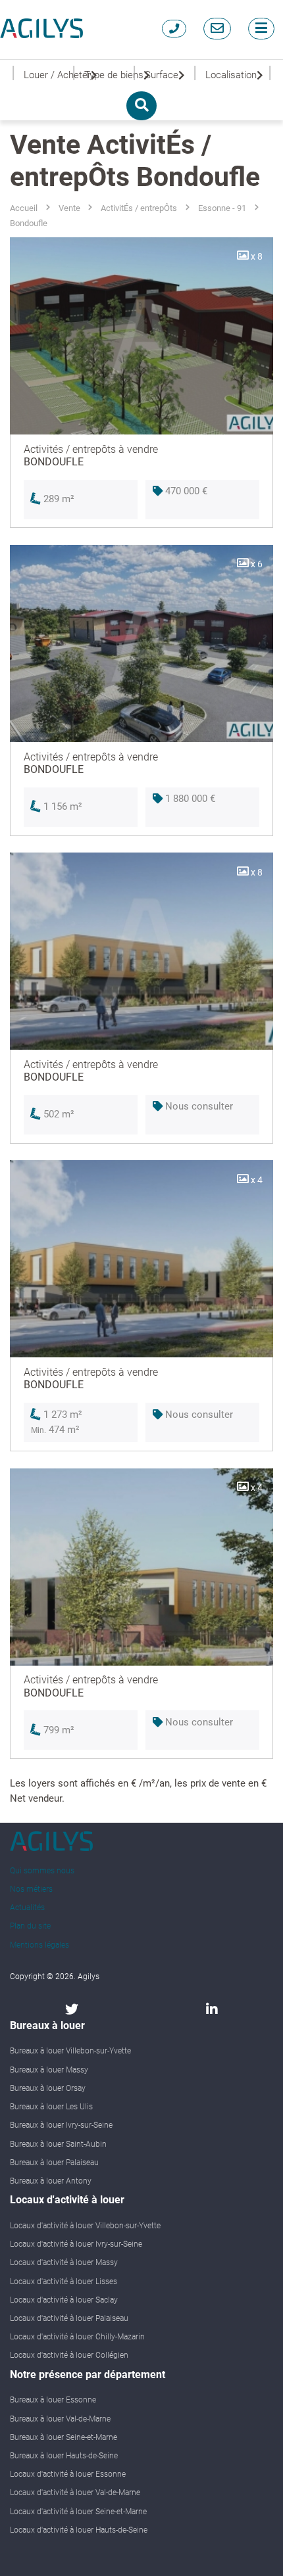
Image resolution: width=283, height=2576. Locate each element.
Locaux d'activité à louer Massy (64, 2262)
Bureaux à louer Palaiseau (54, 2163)
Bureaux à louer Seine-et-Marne (64, 2437)
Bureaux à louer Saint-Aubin (58, 2144)
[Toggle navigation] (261, 29)
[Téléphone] (174, 29)
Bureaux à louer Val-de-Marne (60, 2419)
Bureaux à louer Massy (49, 2070)
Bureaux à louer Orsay (48, 2088)
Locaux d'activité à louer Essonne (68, 2474)
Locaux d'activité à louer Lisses (64, 2282)
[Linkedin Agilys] (212, 2009)
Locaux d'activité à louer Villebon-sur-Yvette (85, 2226)
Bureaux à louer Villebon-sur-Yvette (70, 2051)
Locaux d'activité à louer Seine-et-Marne (78, 2512)
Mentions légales (39, 1945)
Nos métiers (31, 1889)
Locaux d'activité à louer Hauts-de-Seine (79, 2530)
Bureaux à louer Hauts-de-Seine (64, 2456)
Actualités (27, 1908)
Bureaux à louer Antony (51, 2181)
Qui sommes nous (42, 1871)
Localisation (231, 75)
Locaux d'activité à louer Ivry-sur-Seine (76, 2244)
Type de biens (108, 75)
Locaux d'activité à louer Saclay (64, 2300)
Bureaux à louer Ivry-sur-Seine (61, 2125)
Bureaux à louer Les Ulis (51, 2107)
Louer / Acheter (48, 75)
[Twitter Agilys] (72, 2009)
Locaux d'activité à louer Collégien (69, 2355)
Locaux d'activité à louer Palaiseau (69, 2318)
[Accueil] (41, 28)
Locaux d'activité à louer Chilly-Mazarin (77, 2337)
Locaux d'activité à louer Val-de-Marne (75, 2493)
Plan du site (30, 1926)
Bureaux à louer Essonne (53, 2400)
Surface (162, 75)
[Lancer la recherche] (141, 106)
